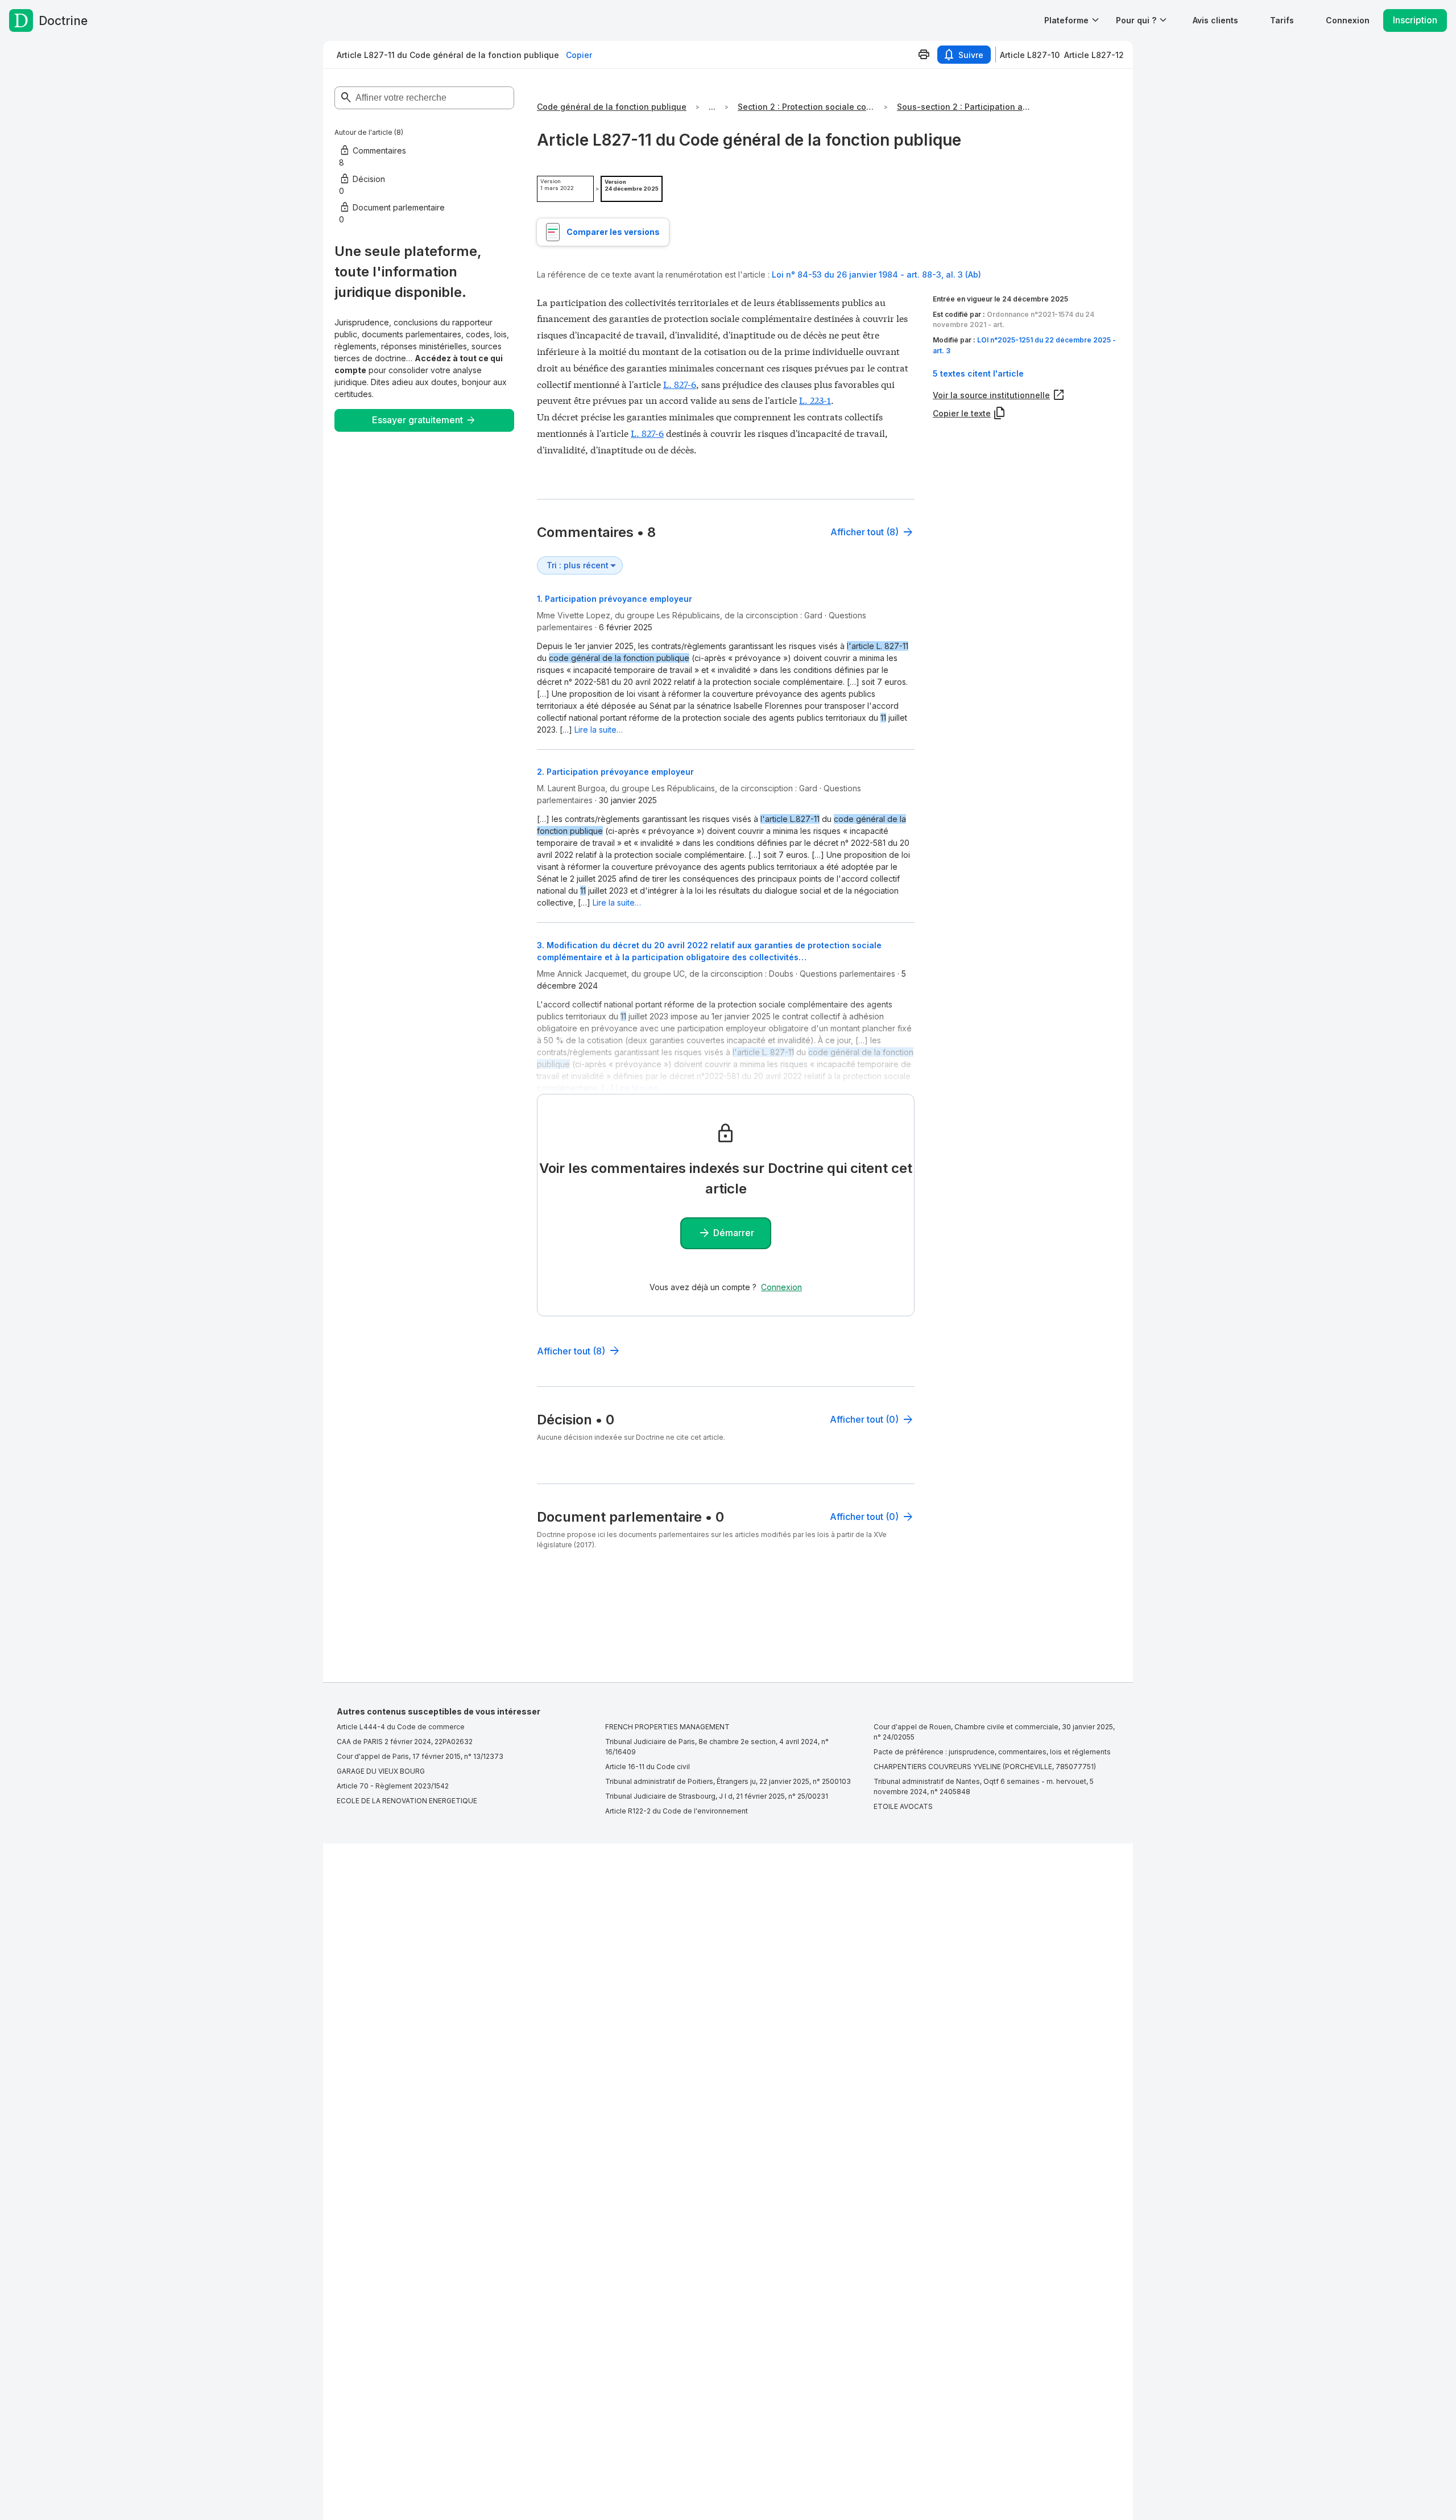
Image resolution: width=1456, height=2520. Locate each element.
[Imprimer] (924, 55)
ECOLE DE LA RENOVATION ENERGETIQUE (407, 1801)
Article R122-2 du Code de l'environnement (677, 1811)
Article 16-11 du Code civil (648, 1767)
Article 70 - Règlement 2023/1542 (393, 1786)
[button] (1215, 20)
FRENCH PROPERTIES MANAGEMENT (667, 1727)
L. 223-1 (815, 400)
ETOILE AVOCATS (903, 1806)
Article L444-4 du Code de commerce (401, 1727)
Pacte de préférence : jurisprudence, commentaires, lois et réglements (992, 1752)
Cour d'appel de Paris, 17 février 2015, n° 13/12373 (420, 1756)
